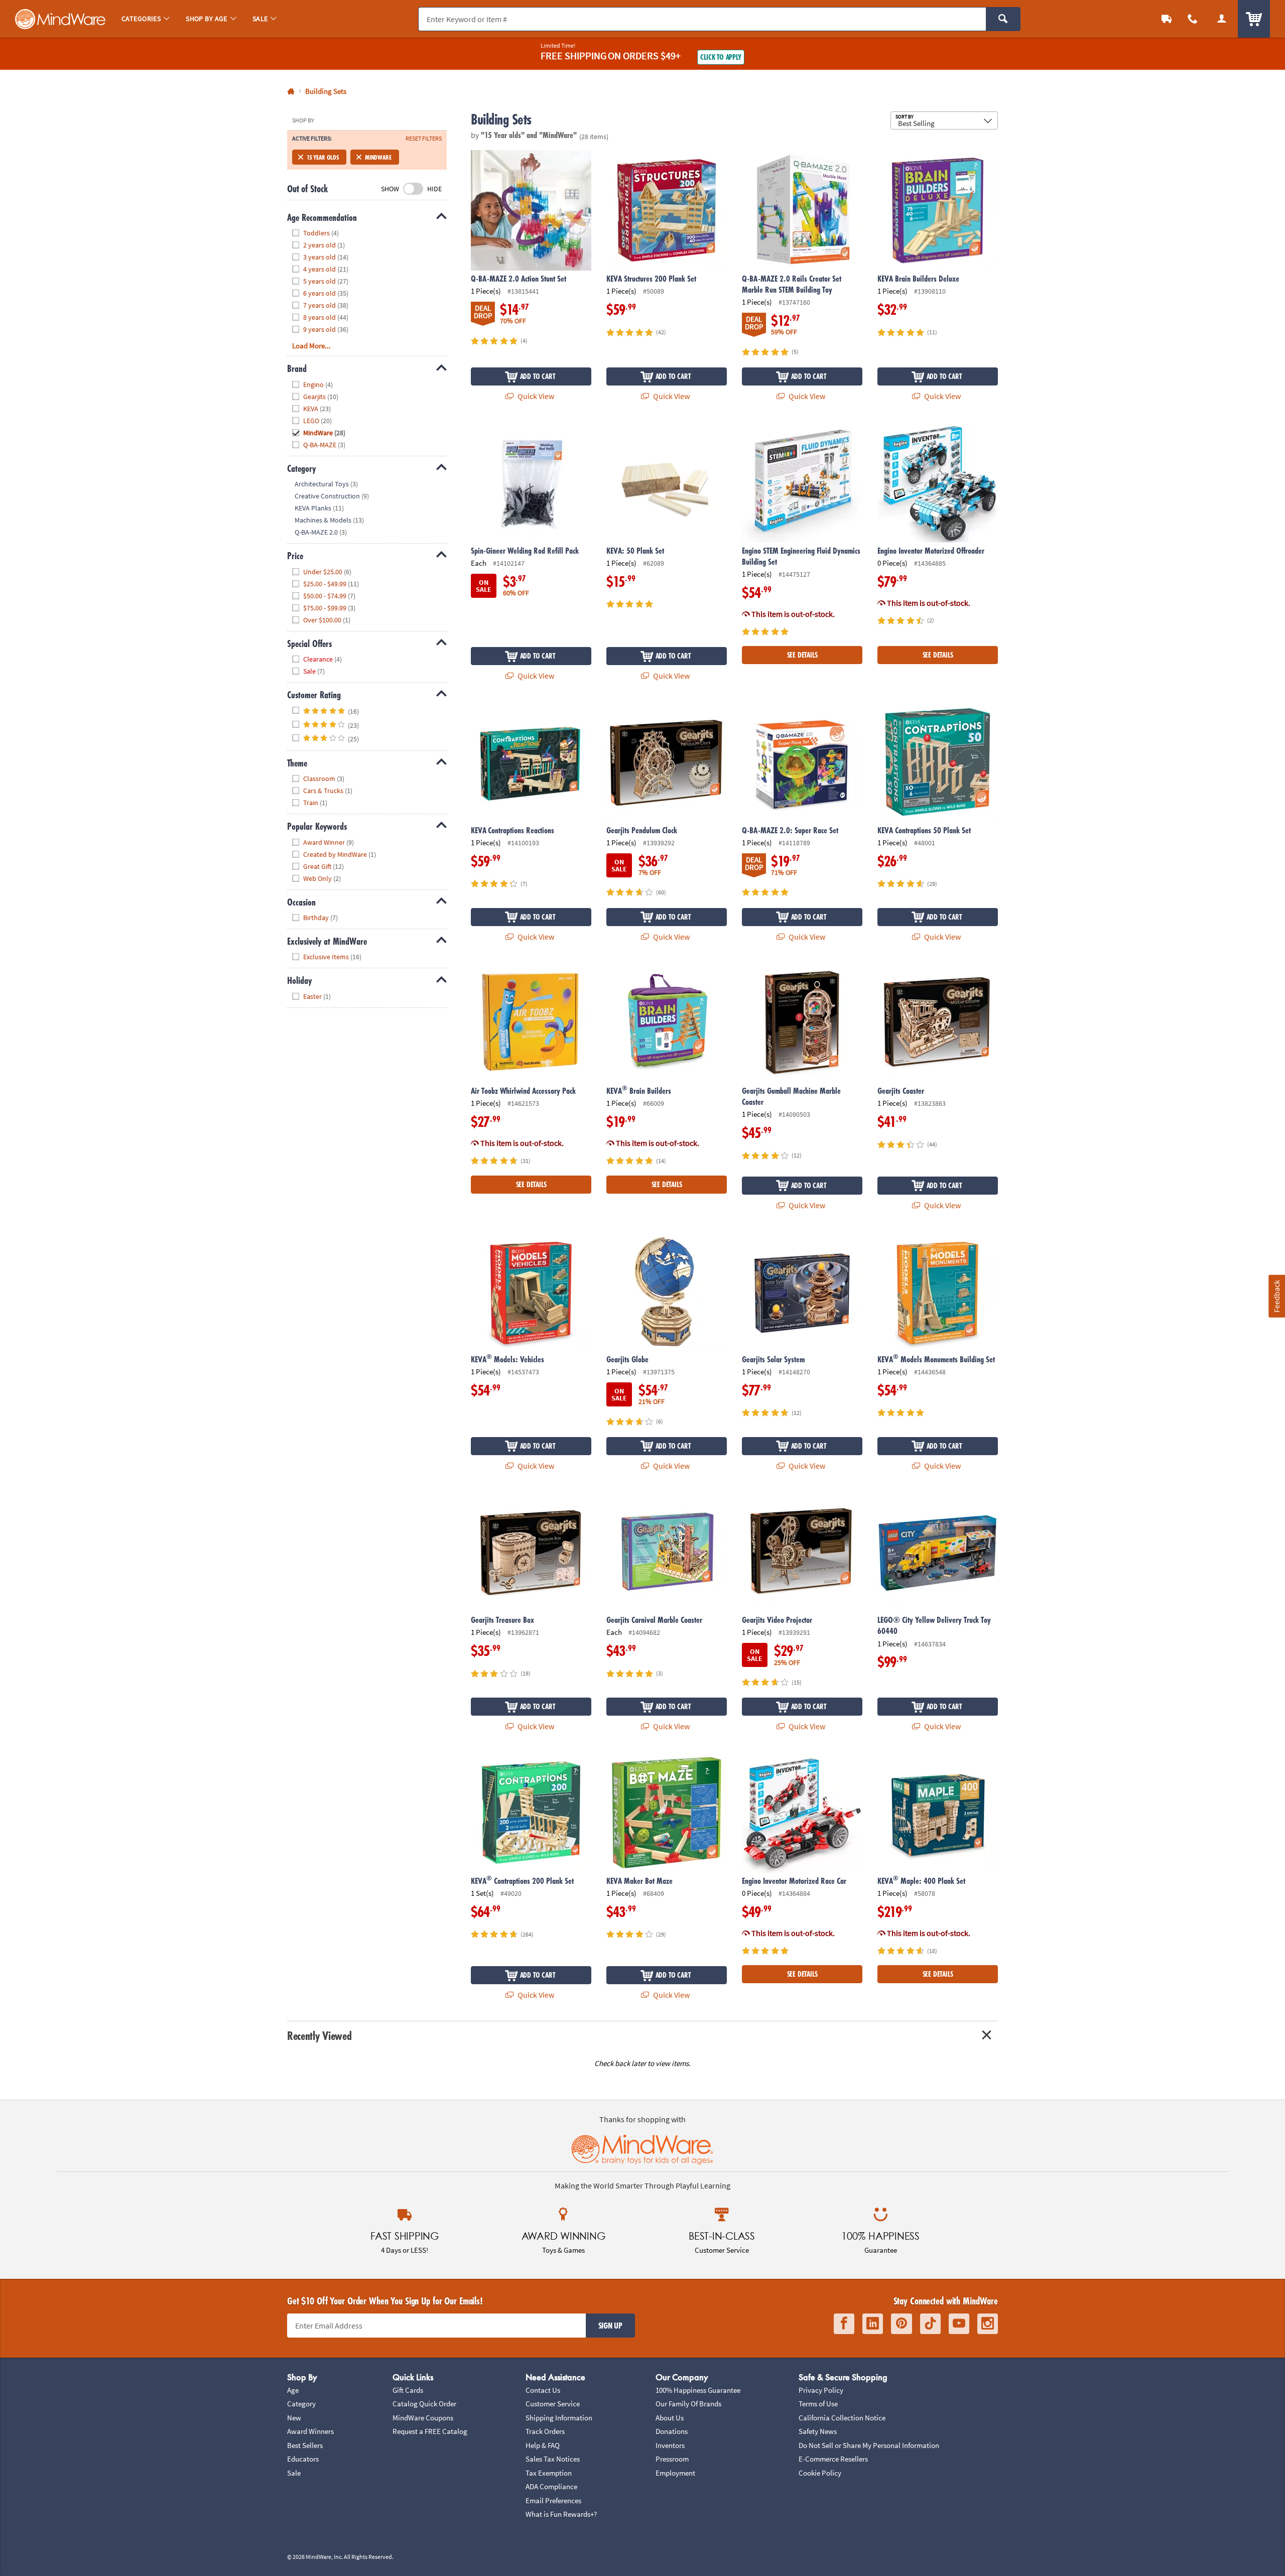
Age (293, 2390)
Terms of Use (818, 2404)
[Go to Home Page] (291, 92)
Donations (672, 2431)
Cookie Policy (820, 2473)
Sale (294, 2473)
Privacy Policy (821, 2390)
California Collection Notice (842, 2418)
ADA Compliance (551, 2486)
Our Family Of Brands (688, 2404)
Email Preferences (553, 2500)
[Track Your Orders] (1167, 19)
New (294, 2418)
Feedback (1276, 1296)
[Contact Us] (1193, 19)
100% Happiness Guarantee (698, 2390)
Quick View (535, 396)
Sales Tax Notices (553, 2459)
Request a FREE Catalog (430, 2431)
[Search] (1003, 19)
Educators (303, 2459)
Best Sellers (305, 2445)
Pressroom (672, 2459)
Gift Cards (408, 2390)
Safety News (818, 2431)
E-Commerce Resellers (833, 2459)
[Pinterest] (902, 2324)
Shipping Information (559, 2418)
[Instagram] (988, 2324)
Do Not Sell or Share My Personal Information (869, 2445)
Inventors (670, 2445)
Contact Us (543, 2390)
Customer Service (553, 2404)
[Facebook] (844, 2324)
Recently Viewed (319, 2036)
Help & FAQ (543, 2445)
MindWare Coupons (423, 2418)
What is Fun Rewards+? (561, 2514)
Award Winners (310, 2431)
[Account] (1222, 19)
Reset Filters (424, 139)
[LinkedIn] (873, 2324)
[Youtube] (959, 2324)
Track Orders (545, 2431)
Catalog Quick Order (424, 2404)
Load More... (311, 346)
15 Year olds (323, 157)
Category (301, 2404)
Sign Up (610, 2326)
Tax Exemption (549, 2473)
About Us (670, 2418)
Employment (675, 2473)
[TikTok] (930, 2324)
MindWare (378, 157)
